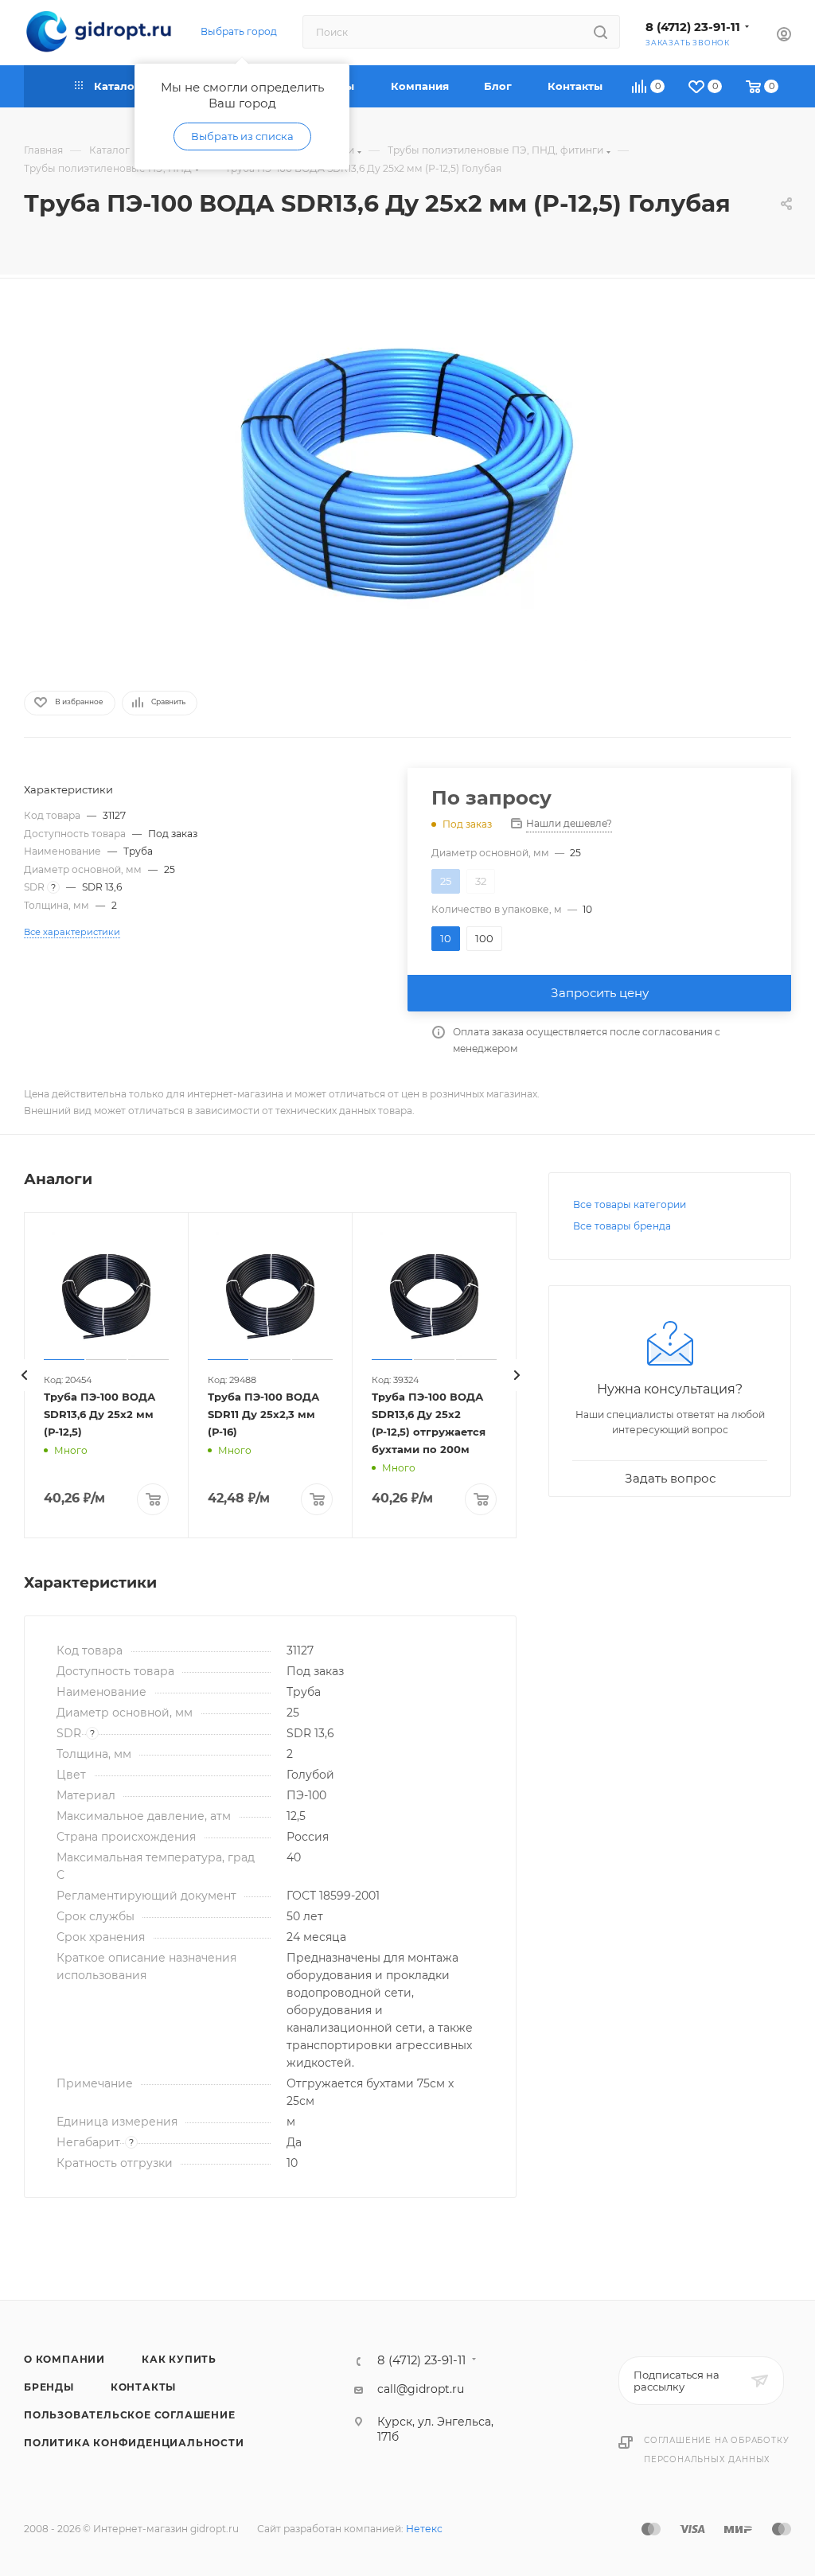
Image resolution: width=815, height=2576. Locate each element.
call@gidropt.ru (421, 2389)
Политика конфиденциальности (134, 2443)
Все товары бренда (622, 1226)
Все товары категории (630, 1204)
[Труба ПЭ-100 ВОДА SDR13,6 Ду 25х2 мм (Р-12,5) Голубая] (407, 482)
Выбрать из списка (242, 136)
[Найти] (601, 32)
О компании (64, 2359)
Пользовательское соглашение (130, 2415)
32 (481, 881)
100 (484, 938)
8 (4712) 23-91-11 (693, 27)
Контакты (143, 2387)
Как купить (179, 2359)
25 (446, 881)
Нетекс (424, 2529)
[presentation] (24, 1375)
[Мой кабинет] (784, 36)
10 (446, 938)
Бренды (49, 2387)
